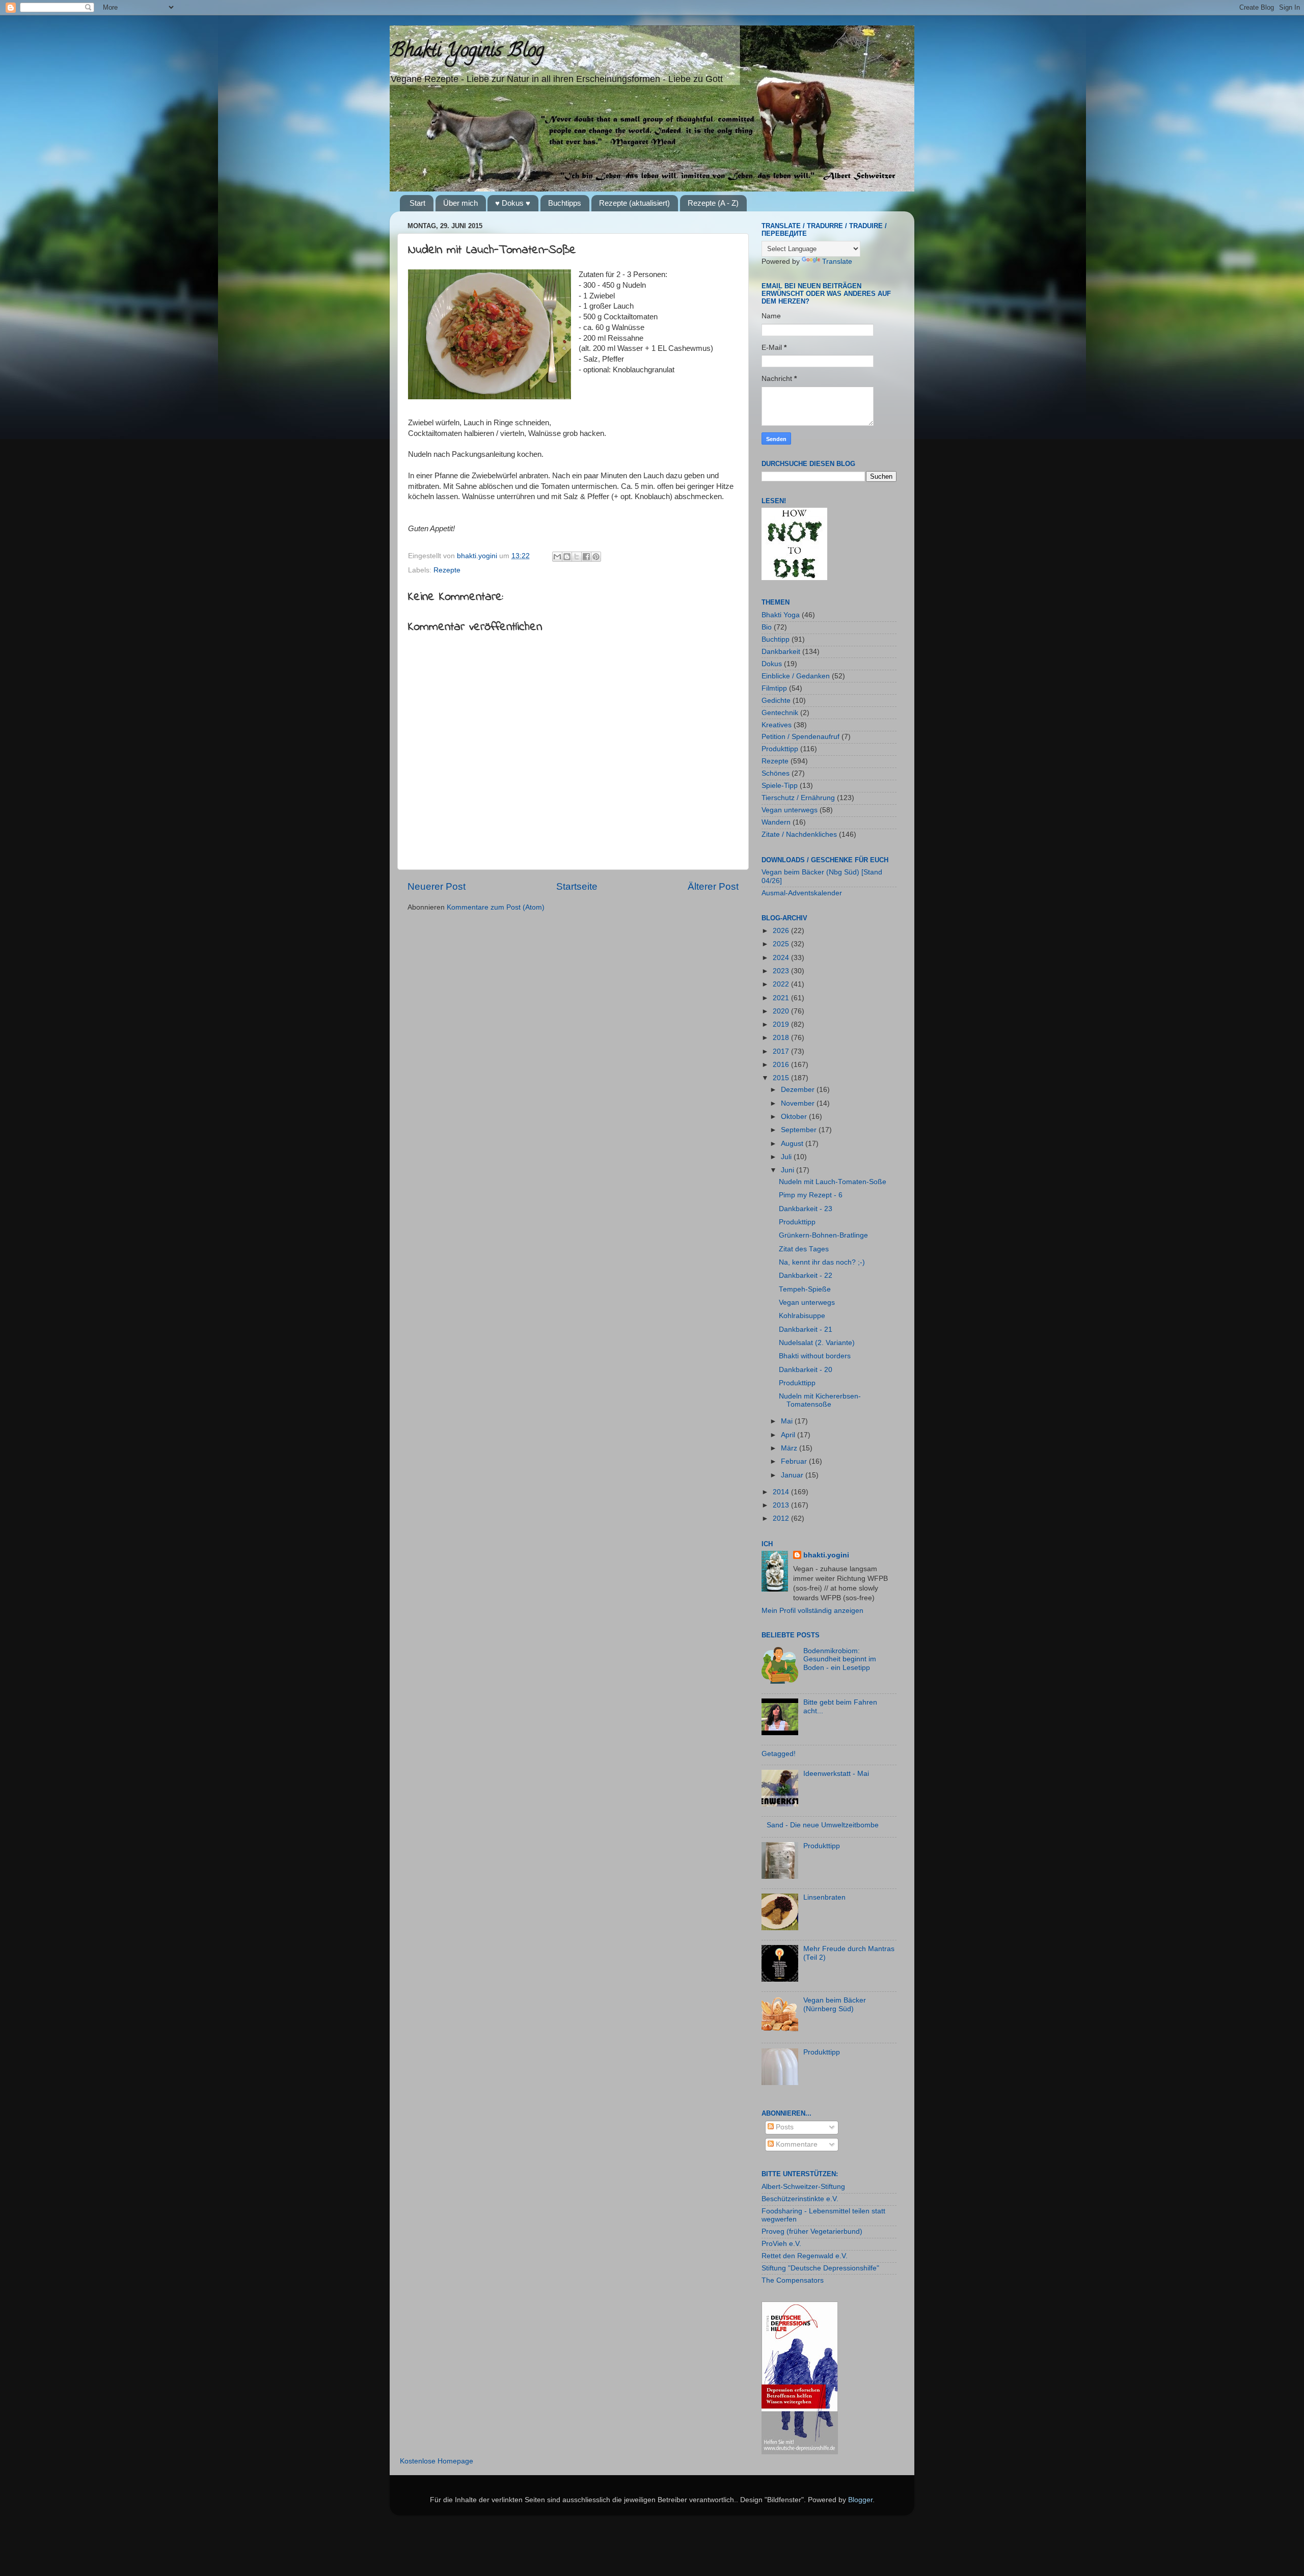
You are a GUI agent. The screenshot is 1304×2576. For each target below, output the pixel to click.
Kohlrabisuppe (802, 1316)
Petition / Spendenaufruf (800, 737)
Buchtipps (565, 203)
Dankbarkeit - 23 (806, 1209)
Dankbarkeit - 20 (806, 1370)
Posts (784, 2127)
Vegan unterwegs (790, 810)
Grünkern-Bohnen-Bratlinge (823, 1235)
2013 (782, 1505)
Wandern (776, 822)
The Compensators (793, 2280)
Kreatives (777, 725)
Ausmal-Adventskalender (802, 893)
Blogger (860, 2500)
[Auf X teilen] (577, 557)
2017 (782, 1051)
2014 (782, 1492)
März (790, 1448)
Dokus (772, 664)
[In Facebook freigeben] (586, 557)
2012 (782, 1518)
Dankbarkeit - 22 (806, 1276)
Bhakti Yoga (781, 615)
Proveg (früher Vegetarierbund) (812, 2231)
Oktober (795, 1117)
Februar (795, 1461)
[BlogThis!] (567, 557)
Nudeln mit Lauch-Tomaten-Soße (833, 1182)
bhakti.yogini (478, 556)
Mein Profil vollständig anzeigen (812, 1611)
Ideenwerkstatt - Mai (836, 1774)
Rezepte (447, 570)
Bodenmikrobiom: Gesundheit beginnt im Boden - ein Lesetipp (840, 1659)
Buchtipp (776, 639)
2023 (782, 971)
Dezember (799, 1090)
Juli (787, 1157)
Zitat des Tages (804, 1249)
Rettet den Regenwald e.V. (805, 2256)
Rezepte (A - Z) (713, 203)
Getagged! (779, 1754)
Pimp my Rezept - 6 (811, 1195)
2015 (782, 1078)
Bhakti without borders (815, 1356)
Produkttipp (780, 749)
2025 (782, 944)
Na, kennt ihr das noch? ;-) (822, 1262)
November (799, 1103)
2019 (782, 1024)
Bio (767, 627)
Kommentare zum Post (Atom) (496, 907)
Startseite (577, 886)
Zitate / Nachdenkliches (799, 834)
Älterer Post (713, 886)
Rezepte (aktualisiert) (634, 203)
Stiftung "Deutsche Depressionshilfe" (820, 2268)
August (793, 1144)
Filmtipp (774, 688)
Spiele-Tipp (780, 786)
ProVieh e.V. (781, 2244)
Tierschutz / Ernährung (798, 798)
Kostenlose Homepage (437, 2461)
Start (417, 203)
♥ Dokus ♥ (513, 203)
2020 (782, 1011)
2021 (782, 998)
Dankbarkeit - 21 (806, 1330)
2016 (782, 1065)
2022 (782, 984)
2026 (782, 931)
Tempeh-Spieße (805, 1289)
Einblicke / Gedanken (796, 676)
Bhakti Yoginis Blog (467, 52)
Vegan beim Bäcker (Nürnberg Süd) (835, 2004)
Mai (788, 1421)
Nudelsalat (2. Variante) (817, 1343)
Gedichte (776, 701)
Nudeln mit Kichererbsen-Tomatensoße (820, 1400)
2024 (782, 958)
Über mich (460, 203)
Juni (789, 1170)
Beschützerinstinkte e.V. (800, 2199)
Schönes (776, 773)
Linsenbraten (824, 1897)
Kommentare (796, 2144)
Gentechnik (780, 713)
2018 (782, 1038)
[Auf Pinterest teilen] (596, 557)
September (800, 1130)
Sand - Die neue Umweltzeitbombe (823, 1825)
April (789, 1435)
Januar (793, 1475)
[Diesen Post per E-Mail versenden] (557, 557)
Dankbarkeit (781, 652)
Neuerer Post (437, 886)
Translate (837, 262)
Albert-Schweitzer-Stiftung (803, 2187)
